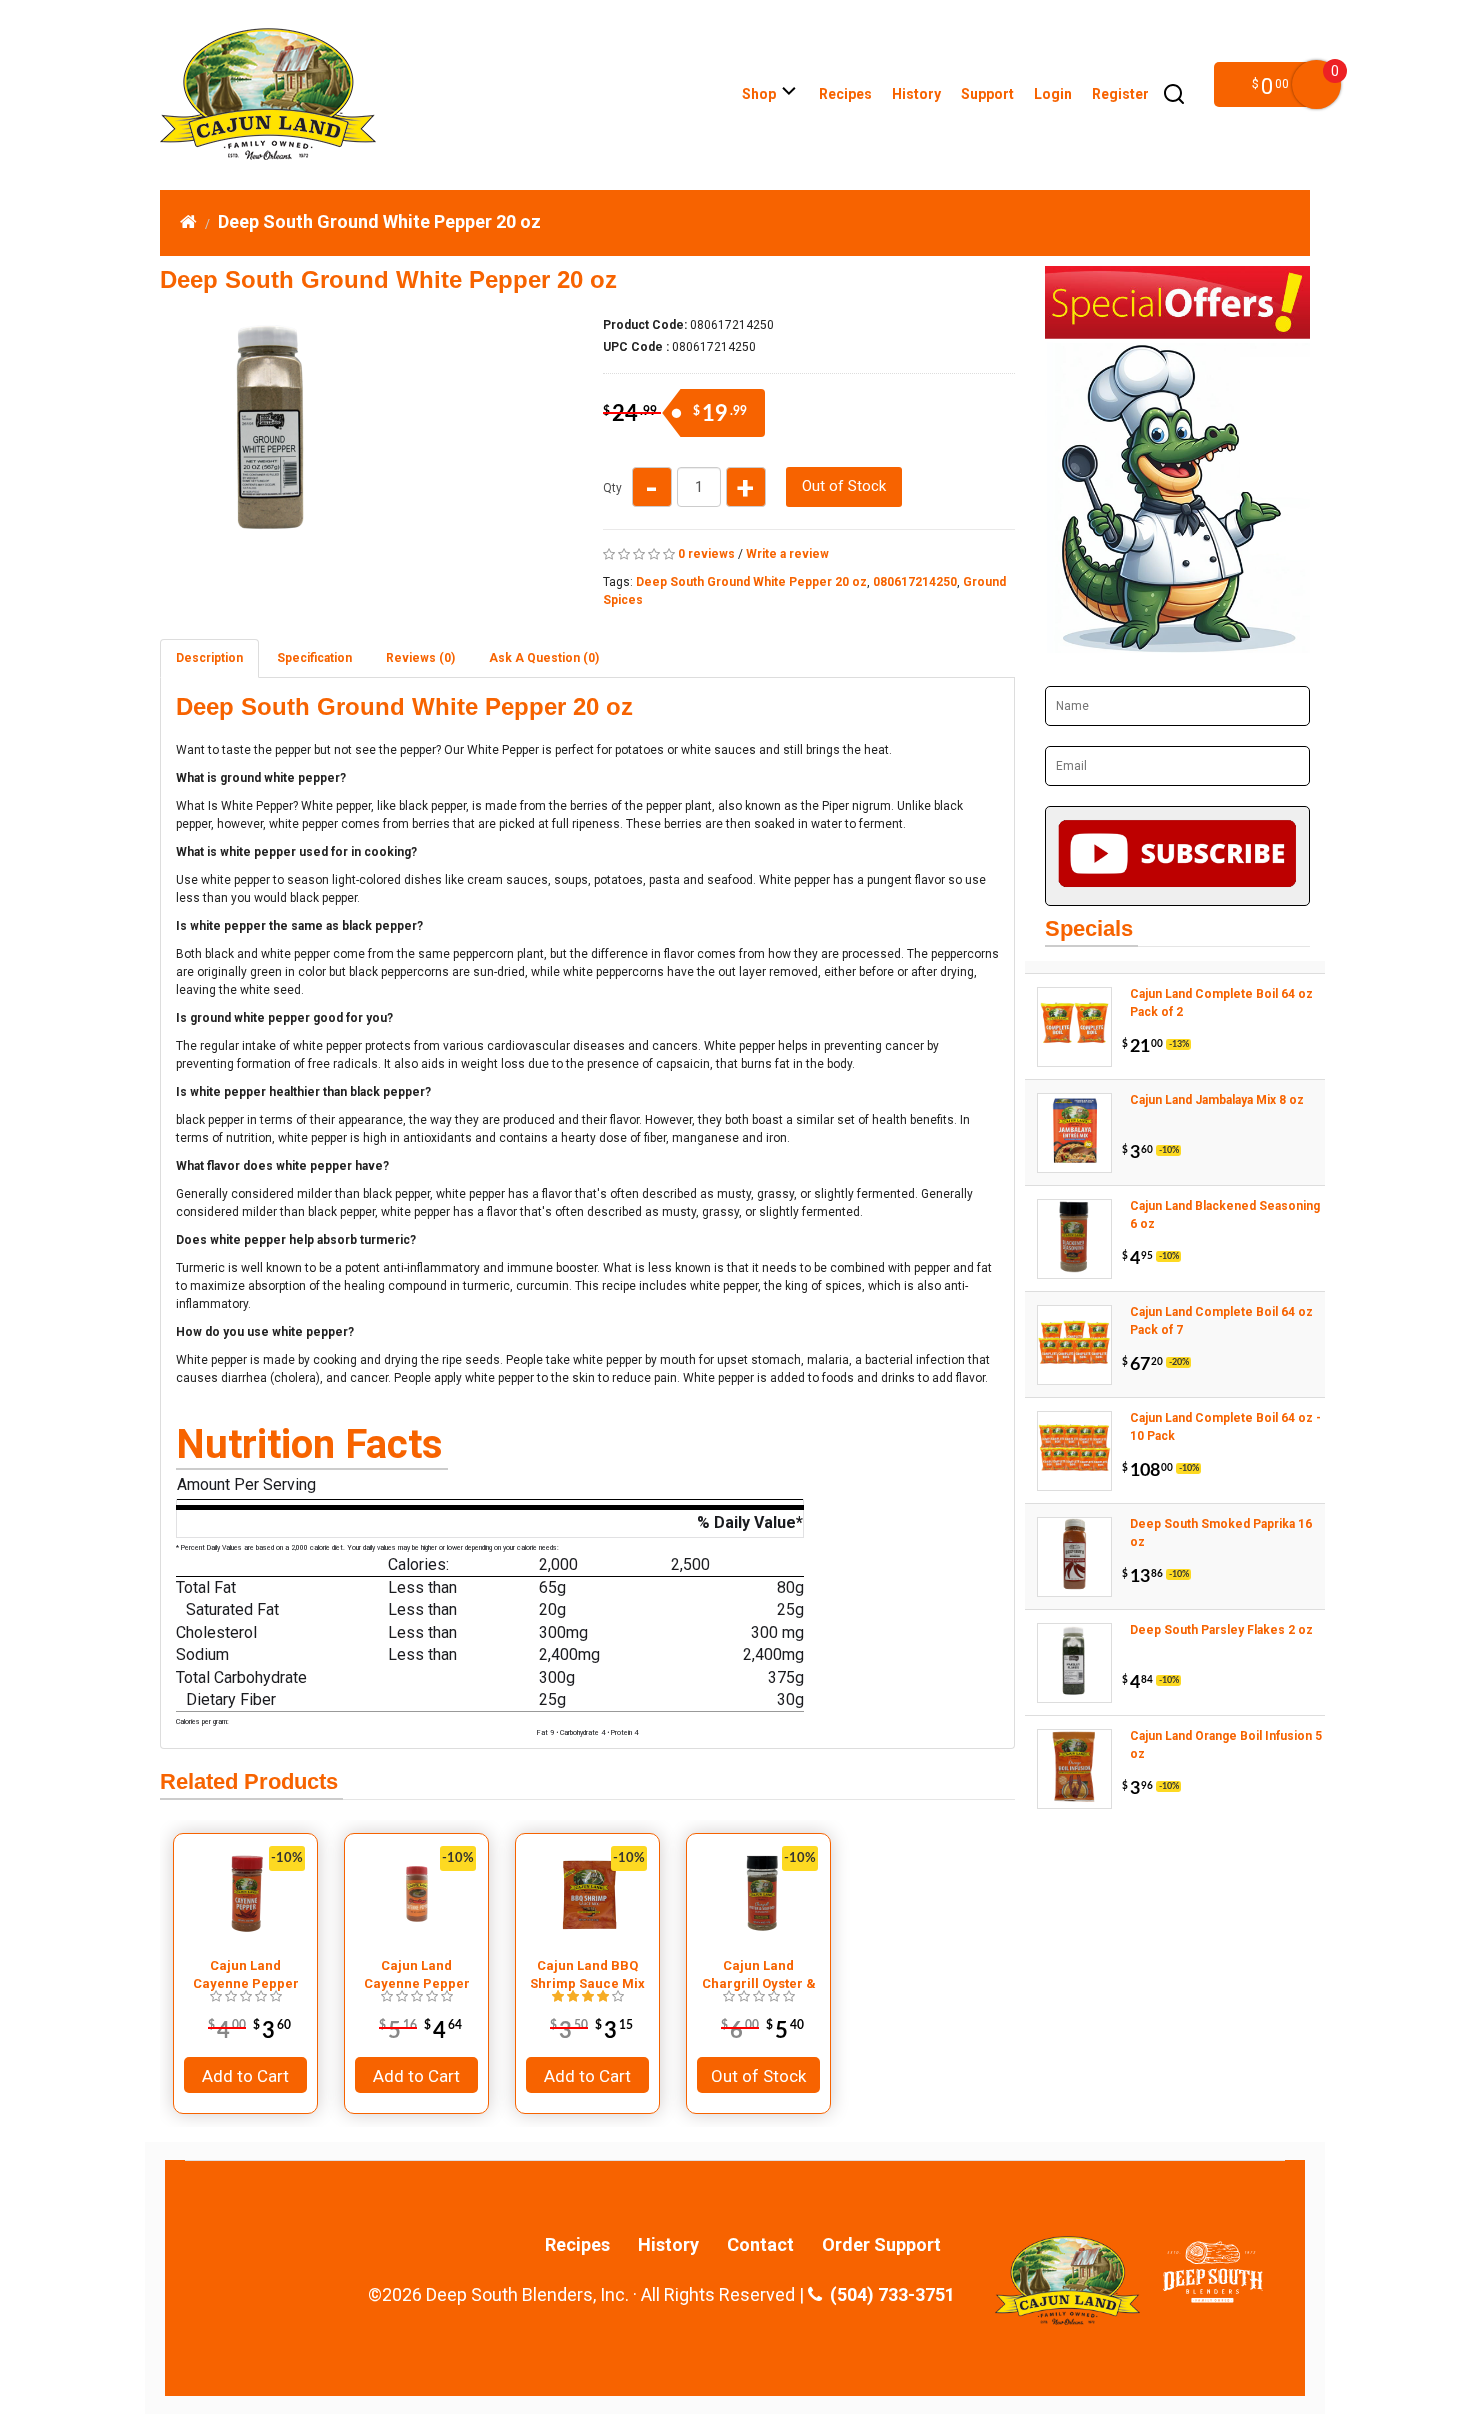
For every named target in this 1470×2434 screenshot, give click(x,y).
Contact (760, 2245)
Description (209, 658)
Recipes (845, 94)
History (916, 94)
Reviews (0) (420, 658)
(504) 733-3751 (888, 2295)
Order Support (881, 2245)
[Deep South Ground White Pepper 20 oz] (274, 533)
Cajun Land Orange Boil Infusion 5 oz (1226, 1745)
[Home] (188, 221)
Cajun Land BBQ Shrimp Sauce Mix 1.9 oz (587, 1975)
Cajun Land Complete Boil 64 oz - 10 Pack (1225, 1427)
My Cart (1316, 84)
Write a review (787, 554)
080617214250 (915, 582)
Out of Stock (844, 486)
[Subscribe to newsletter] (1177, 856)
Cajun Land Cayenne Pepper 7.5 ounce (417, 1975)
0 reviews (706, 554)
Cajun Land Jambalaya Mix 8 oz (1217, 1100)
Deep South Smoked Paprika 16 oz (1221, 1533)
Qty (612, 488)
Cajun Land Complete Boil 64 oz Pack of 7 (1221, 1321)
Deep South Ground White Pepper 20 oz (379, 221)
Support (987, 94)
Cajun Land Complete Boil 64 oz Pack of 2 (1221, 1003)
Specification (314, 658)
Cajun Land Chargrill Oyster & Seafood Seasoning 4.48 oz (758, 1975)
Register (1120, 94)
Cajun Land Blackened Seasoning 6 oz (1225, 1215)
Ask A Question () (544, 658)
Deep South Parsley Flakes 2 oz (1221, 1630)
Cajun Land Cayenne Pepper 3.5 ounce (246, 1975)
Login (1053, 94)
